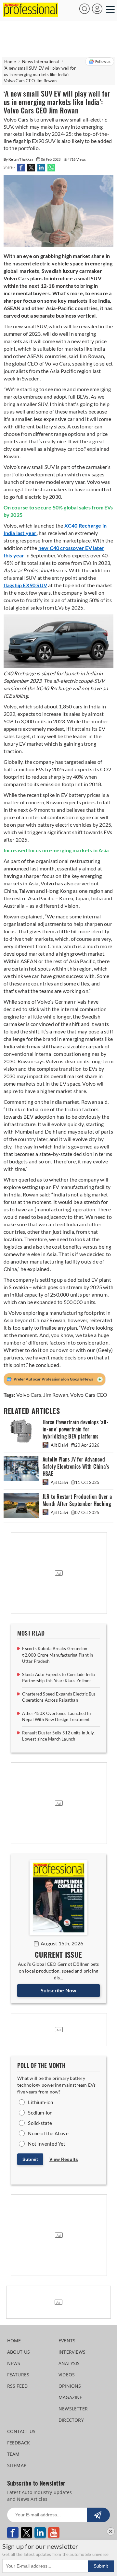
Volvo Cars (29, 1395)
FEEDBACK (19, 2443)
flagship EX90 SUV (25, 585)
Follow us (103, 61)
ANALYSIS (69, 2363)
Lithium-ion (40, 2102)
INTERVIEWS (72, 2352)
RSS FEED (18, 2386)
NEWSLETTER (73, 2409)
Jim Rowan (56, 1395)
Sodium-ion (40, 2113)
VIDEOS (67, 2375)
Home (10, 62)
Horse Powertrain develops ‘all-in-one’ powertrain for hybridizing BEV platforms (76, 1429)
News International (41, 62)
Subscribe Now (59, 1990)
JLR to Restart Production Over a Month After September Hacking (77, 1500)
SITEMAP (17, 2465)
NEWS (14, 2363)
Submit (30, 2159)
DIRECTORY (71, 2420)
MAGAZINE (71, 2397)
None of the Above (48, 2133)
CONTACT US (21, 2431)
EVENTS (67, 2341)
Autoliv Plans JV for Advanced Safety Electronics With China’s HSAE (76, 1467)
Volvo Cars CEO (89, 1395)
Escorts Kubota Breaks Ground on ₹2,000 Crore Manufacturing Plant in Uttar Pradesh (58, 1655)
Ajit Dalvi (59, 1445)
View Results (64, 2159)
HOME (14, 2341)
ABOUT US (19, 2352)
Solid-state (40, 2123)
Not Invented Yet (47, 2144)
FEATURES (18, 2375)
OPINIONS (70, 2386)
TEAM (13, 2454)
